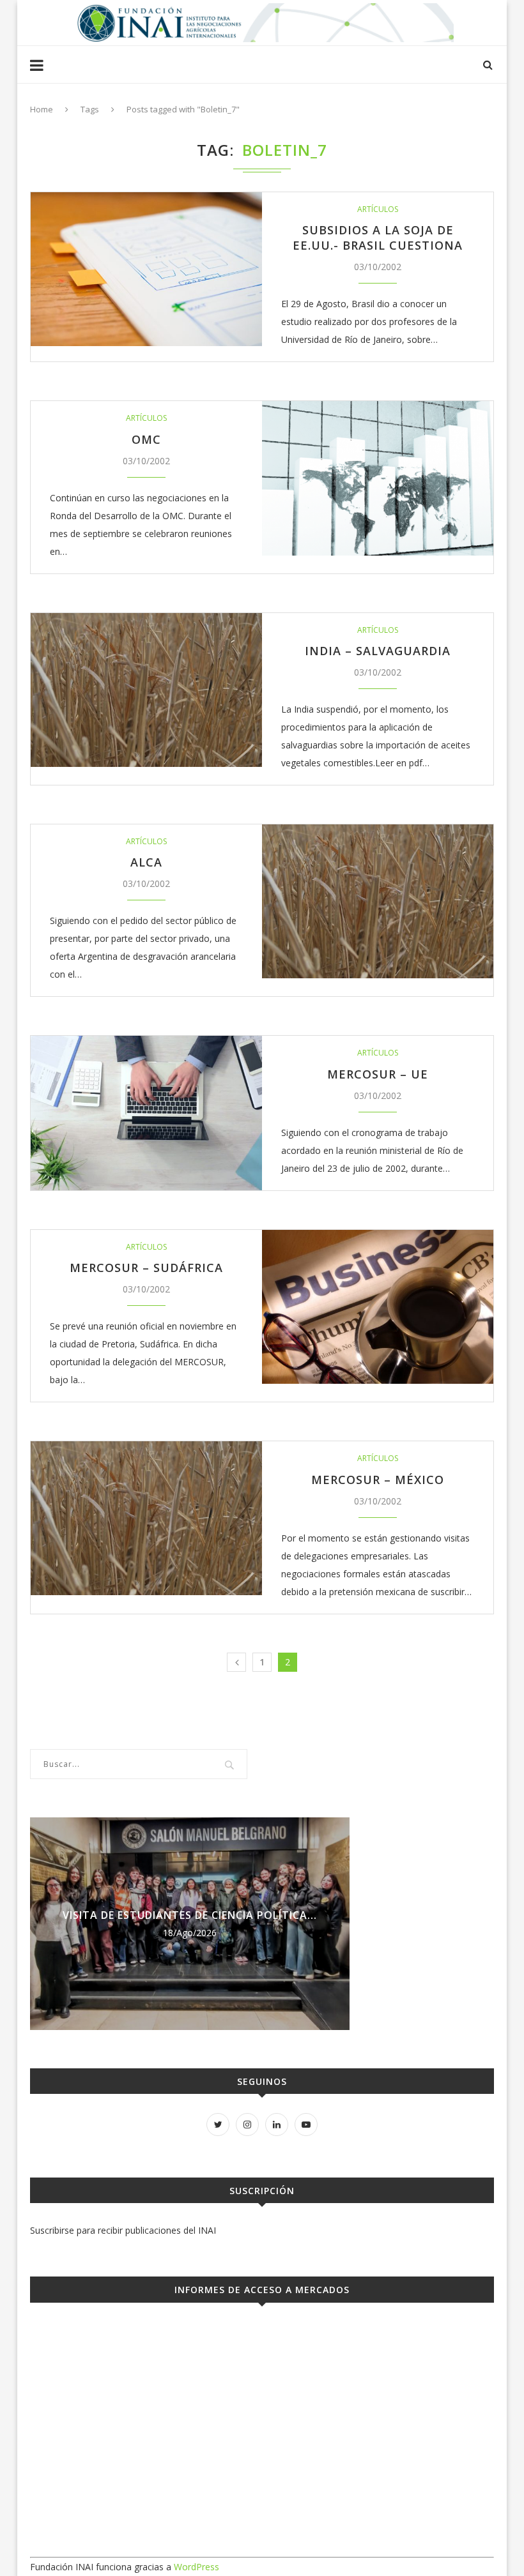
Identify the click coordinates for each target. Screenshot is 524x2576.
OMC (146, 439)
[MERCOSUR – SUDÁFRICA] (378, 1307)
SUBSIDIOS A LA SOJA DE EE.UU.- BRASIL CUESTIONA (378, 238)
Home (42, 109)
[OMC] (378, 478)
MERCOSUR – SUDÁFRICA (146, 1268)
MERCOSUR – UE (378, 1074)
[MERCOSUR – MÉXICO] (146, 1518)
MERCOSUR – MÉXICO (378, 1480)
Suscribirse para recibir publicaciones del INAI (123, 2230)
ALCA (146, 862)
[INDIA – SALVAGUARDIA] (146, 690)
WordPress (196, 2567)
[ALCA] (378, 901)
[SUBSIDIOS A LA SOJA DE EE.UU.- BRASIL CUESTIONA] (146, 269)
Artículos (378, 209)
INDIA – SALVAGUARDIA (378, 651)
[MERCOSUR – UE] (146, 1113)
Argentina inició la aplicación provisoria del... (190, 1915)
